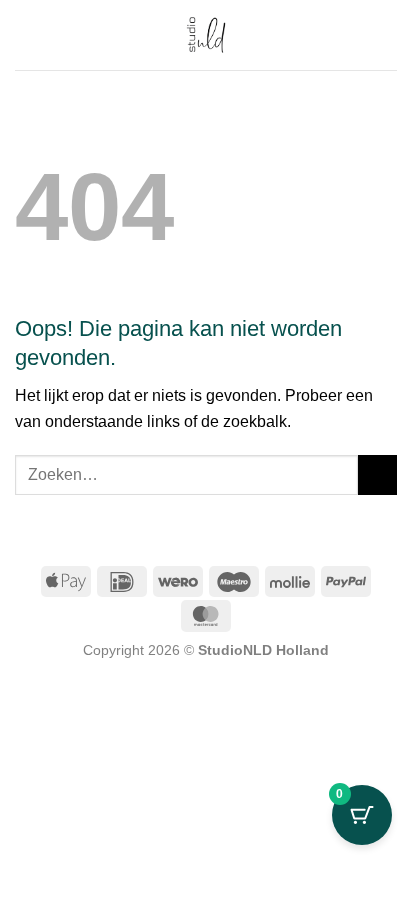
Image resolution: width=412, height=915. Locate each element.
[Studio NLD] (206, 35)
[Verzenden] (377, 474)
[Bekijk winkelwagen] (25, 35)
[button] (385, 34)
